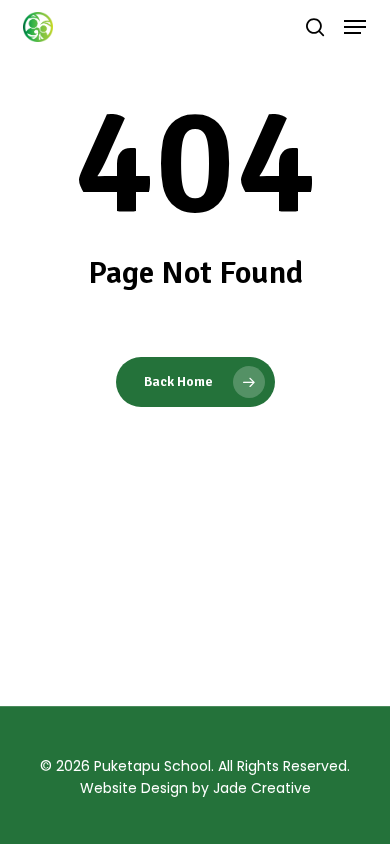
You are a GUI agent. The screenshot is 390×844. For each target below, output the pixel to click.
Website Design (134, 788)
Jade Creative (262, 788)
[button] (355, 27)
